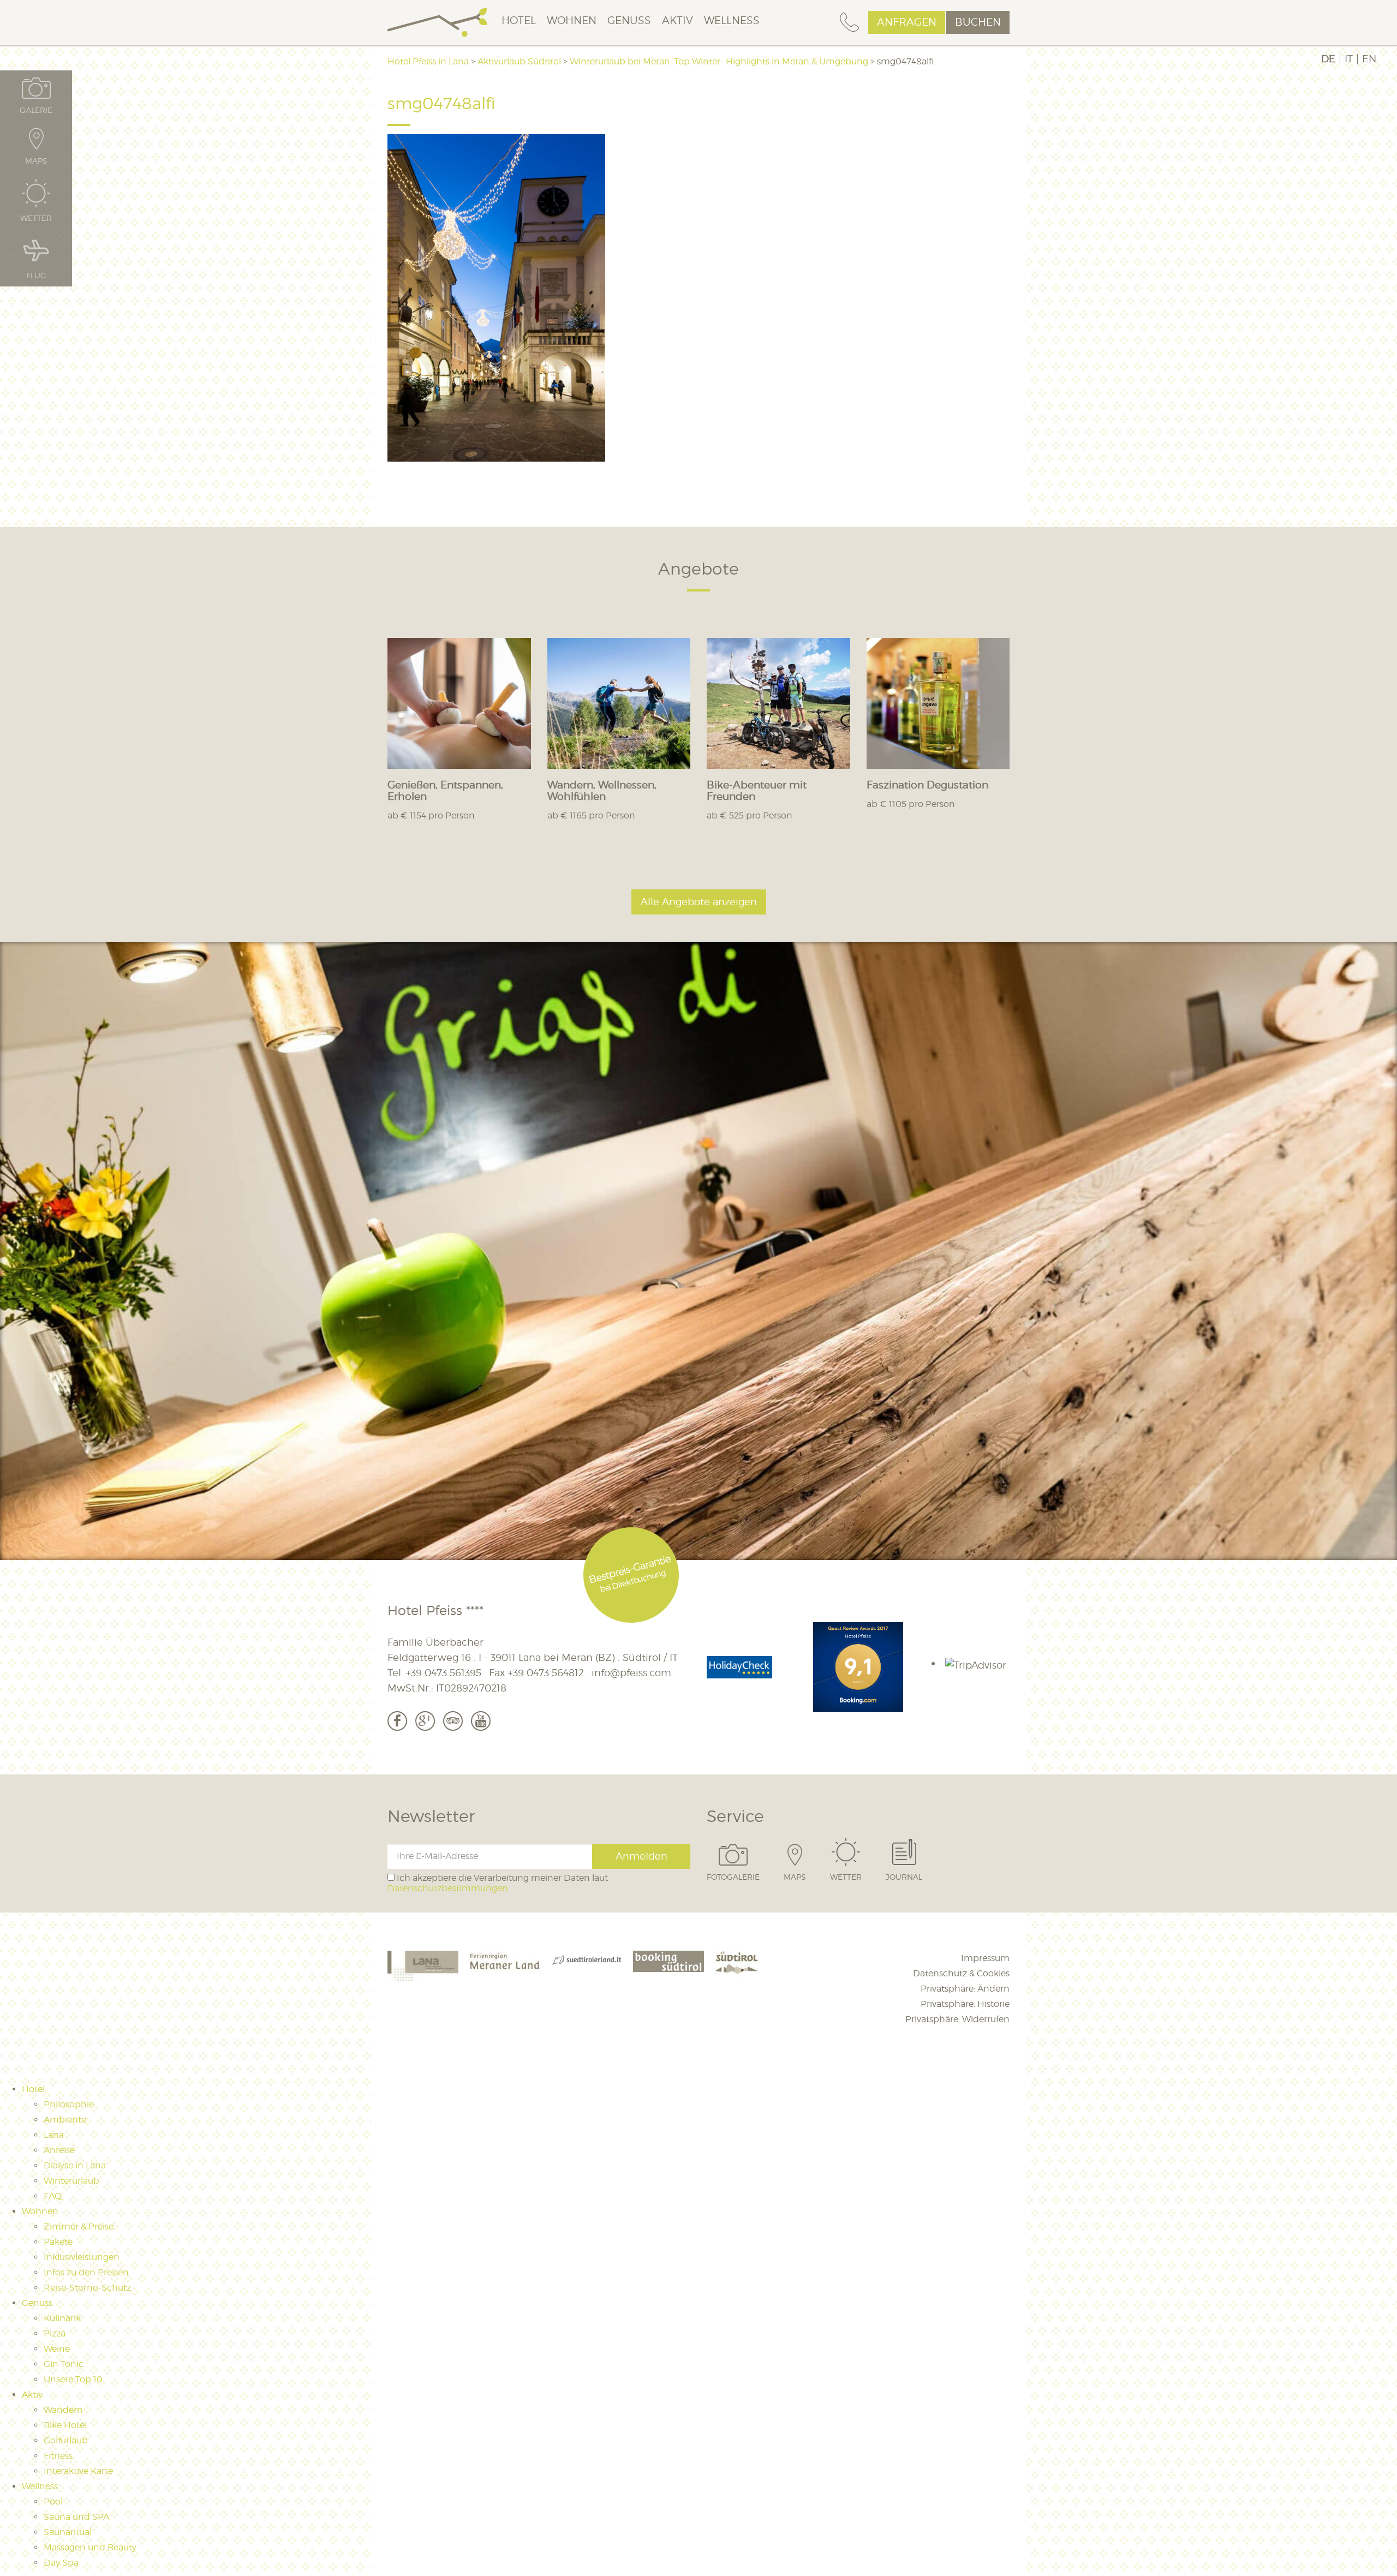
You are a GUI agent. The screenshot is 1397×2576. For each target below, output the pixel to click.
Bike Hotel (65, 2425)
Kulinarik (62, 2318)
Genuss (629, 20)
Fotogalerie (733, 1876)
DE (1328, 59)
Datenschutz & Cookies (961, 1973)
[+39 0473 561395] (849, 23)
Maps (795, 1876)
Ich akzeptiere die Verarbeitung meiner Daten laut (498, 1883)
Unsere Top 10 (73, 2379)
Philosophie (69, 2104)
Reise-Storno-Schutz (87, 2288)
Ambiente (65, 2120)
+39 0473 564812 (546, 1673)
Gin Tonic (64, 2364)
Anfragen (907, 22)
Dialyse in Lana (75, 2165)
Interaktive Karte (78, 2471)
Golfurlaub (66, 2440)
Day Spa (61, 2563)
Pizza (55, 2333)
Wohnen (572, 20)
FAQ (53, 2196)
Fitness (58, 2456)
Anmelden (641, 1856)
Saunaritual (68, 2532)
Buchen (978, 22)
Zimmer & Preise (79, 2227)
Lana (54, 2135)
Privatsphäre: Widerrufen (957, 2019)
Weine (57, 2349)
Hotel (519, 20)
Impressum (985, 1958)
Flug (36, 275)
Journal (904, 1876)
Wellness (732, 20)
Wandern (63, 2410)
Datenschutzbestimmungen (448, 1888)
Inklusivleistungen (82, 2257)
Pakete (58, 2242)
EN (1369, 59)
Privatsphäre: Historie (965, 2004)
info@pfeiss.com (631, 1673)
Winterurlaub (71, 2181)
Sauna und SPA (76, 2517)
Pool (53, 2502)
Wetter (846, 1876)
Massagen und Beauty (90, 2547)
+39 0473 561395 (444, 1673)
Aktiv (677, 20)
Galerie (36, 110)
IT (1349, 59)
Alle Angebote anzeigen (699, 902)
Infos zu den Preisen (86, 2272)
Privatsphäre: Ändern (965, 1989)
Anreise (59, 2150)
